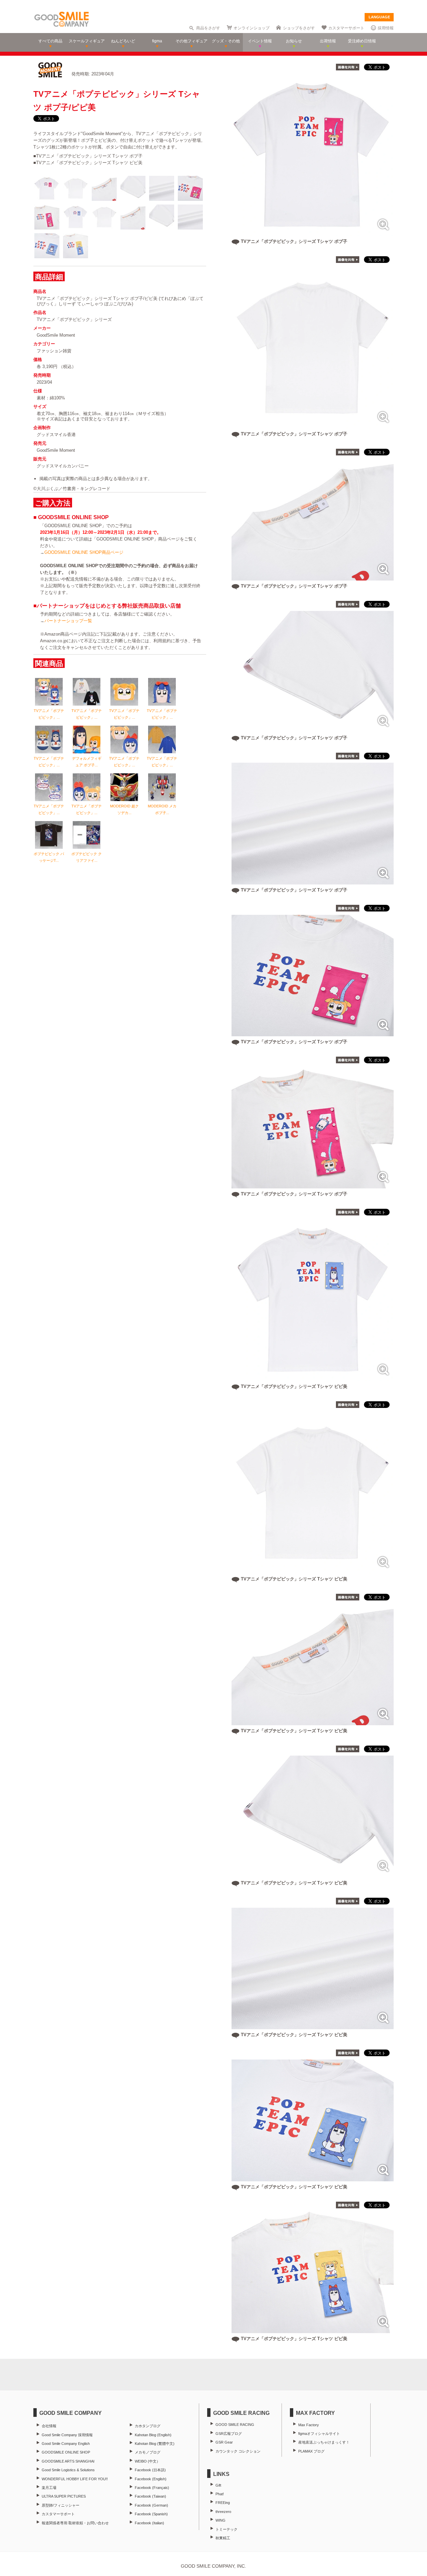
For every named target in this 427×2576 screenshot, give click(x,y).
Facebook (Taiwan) (150, 2496)
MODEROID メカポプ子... (162, 809)
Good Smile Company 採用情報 (67, 2435)
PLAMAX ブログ (311, 2451)
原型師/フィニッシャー (61, 2505)
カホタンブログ (148, 2426)
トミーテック (227, 2529)
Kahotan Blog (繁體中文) (155, 2444)
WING (221, 2520)
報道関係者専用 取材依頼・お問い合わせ (75, 2523)
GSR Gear (224, 2442)
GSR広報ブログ (229, 2434)
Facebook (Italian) (149, 2523)
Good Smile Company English (66, 2444)
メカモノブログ (148, 2452)
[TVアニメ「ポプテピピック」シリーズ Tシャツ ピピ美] (313, 1377)
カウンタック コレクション (238, 2451)
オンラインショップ (252, 28)
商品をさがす (208, 28)
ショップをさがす (299, 28)
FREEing (223, 2503)
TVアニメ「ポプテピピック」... (49, 714)
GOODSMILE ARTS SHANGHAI (68, 2461)
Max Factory (309, 2425)
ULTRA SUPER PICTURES (64, 2496)
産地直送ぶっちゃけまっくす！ (324, 2442)
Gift (218, 2485)
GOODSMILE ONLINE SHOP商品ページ (84, 552)
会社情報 (49, 2426)
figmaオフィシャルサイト (319, 2434)
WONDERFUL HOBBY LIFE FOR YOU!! (75, 2479)
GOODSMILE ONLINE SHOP (66, 2452)
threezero (223, 2512)
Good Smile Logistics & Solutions (68, 2470)
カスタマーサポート (346, 28)
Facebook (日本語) (150, 2470)
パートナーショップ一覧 (68, 621)
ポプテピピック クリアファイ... (87, 857)
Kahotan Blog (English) (153, 2435)
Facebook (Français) (152, 2488)
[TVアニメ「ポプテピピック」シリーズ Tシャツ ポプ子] (313, 232)
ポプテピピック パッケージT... (49, 857)
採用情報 (386, 28)
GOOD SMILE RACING (235, 2425)
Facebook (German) (151, 2505)
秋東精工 (223, 2538)
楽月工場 (49, 2488)
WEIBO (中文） (147, 2461)
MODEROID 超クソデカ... (124, 809)
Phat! (220, 2494)
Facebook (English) (151, 2479)
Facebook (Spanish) (151, 2514)
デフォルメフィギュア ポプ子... (87, 762)
